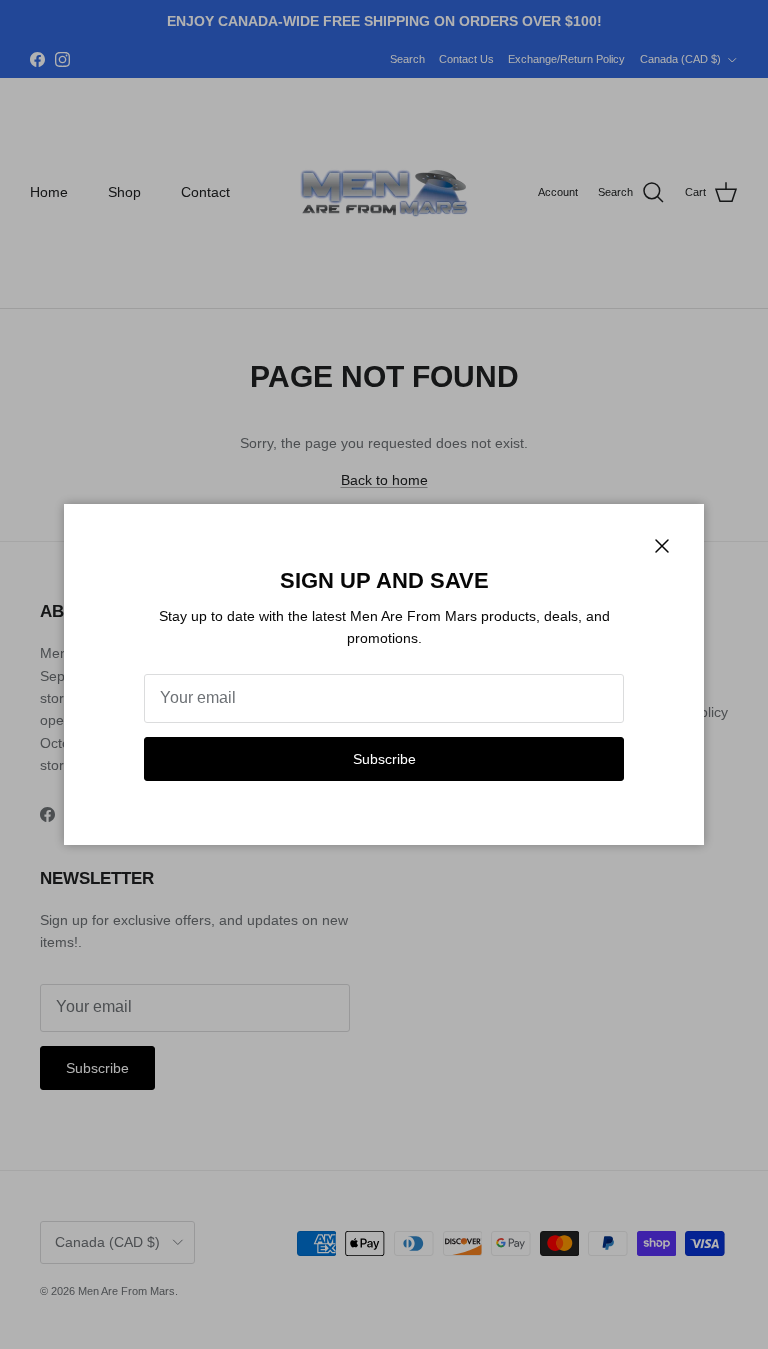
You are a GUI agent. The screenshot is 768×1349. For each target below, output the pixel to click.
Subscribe (384, 759)
